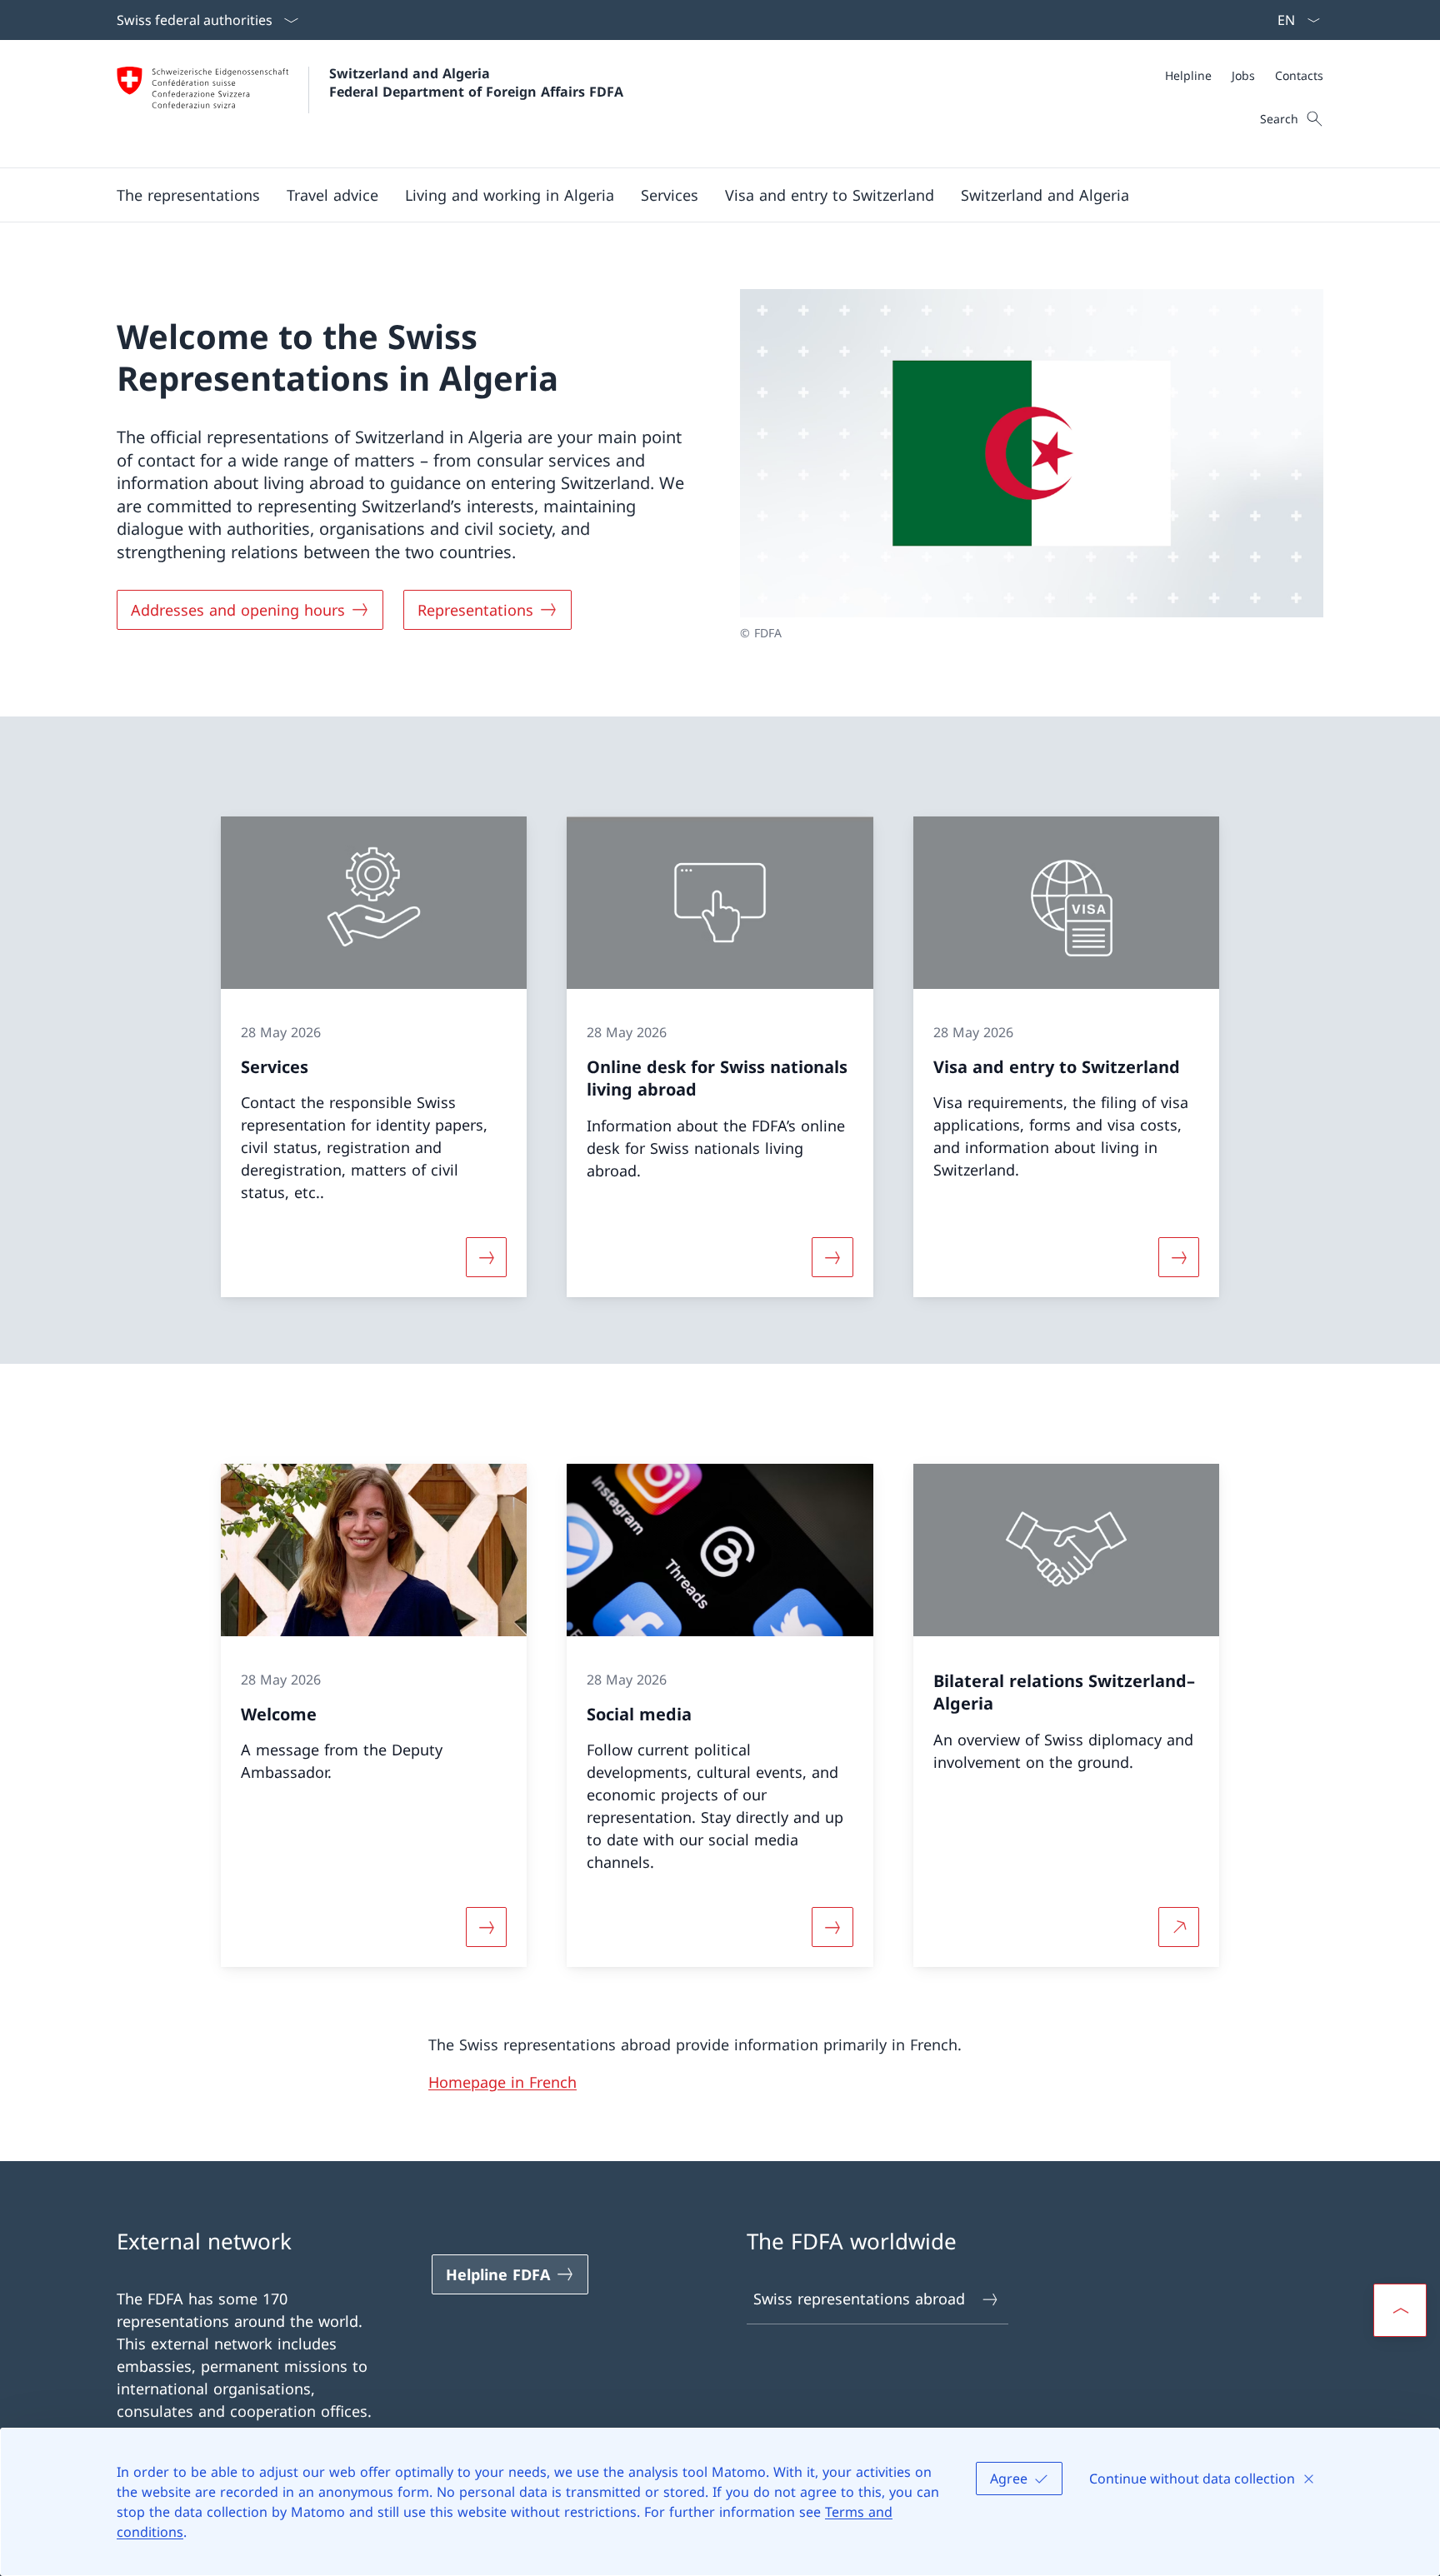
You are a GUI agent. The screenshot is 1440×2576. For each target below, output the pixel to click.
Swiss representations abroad (859, 2299)
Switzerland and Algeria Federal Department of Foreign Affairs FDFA (476, 82)
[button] (188, 195)
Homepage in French (502, 2082)
